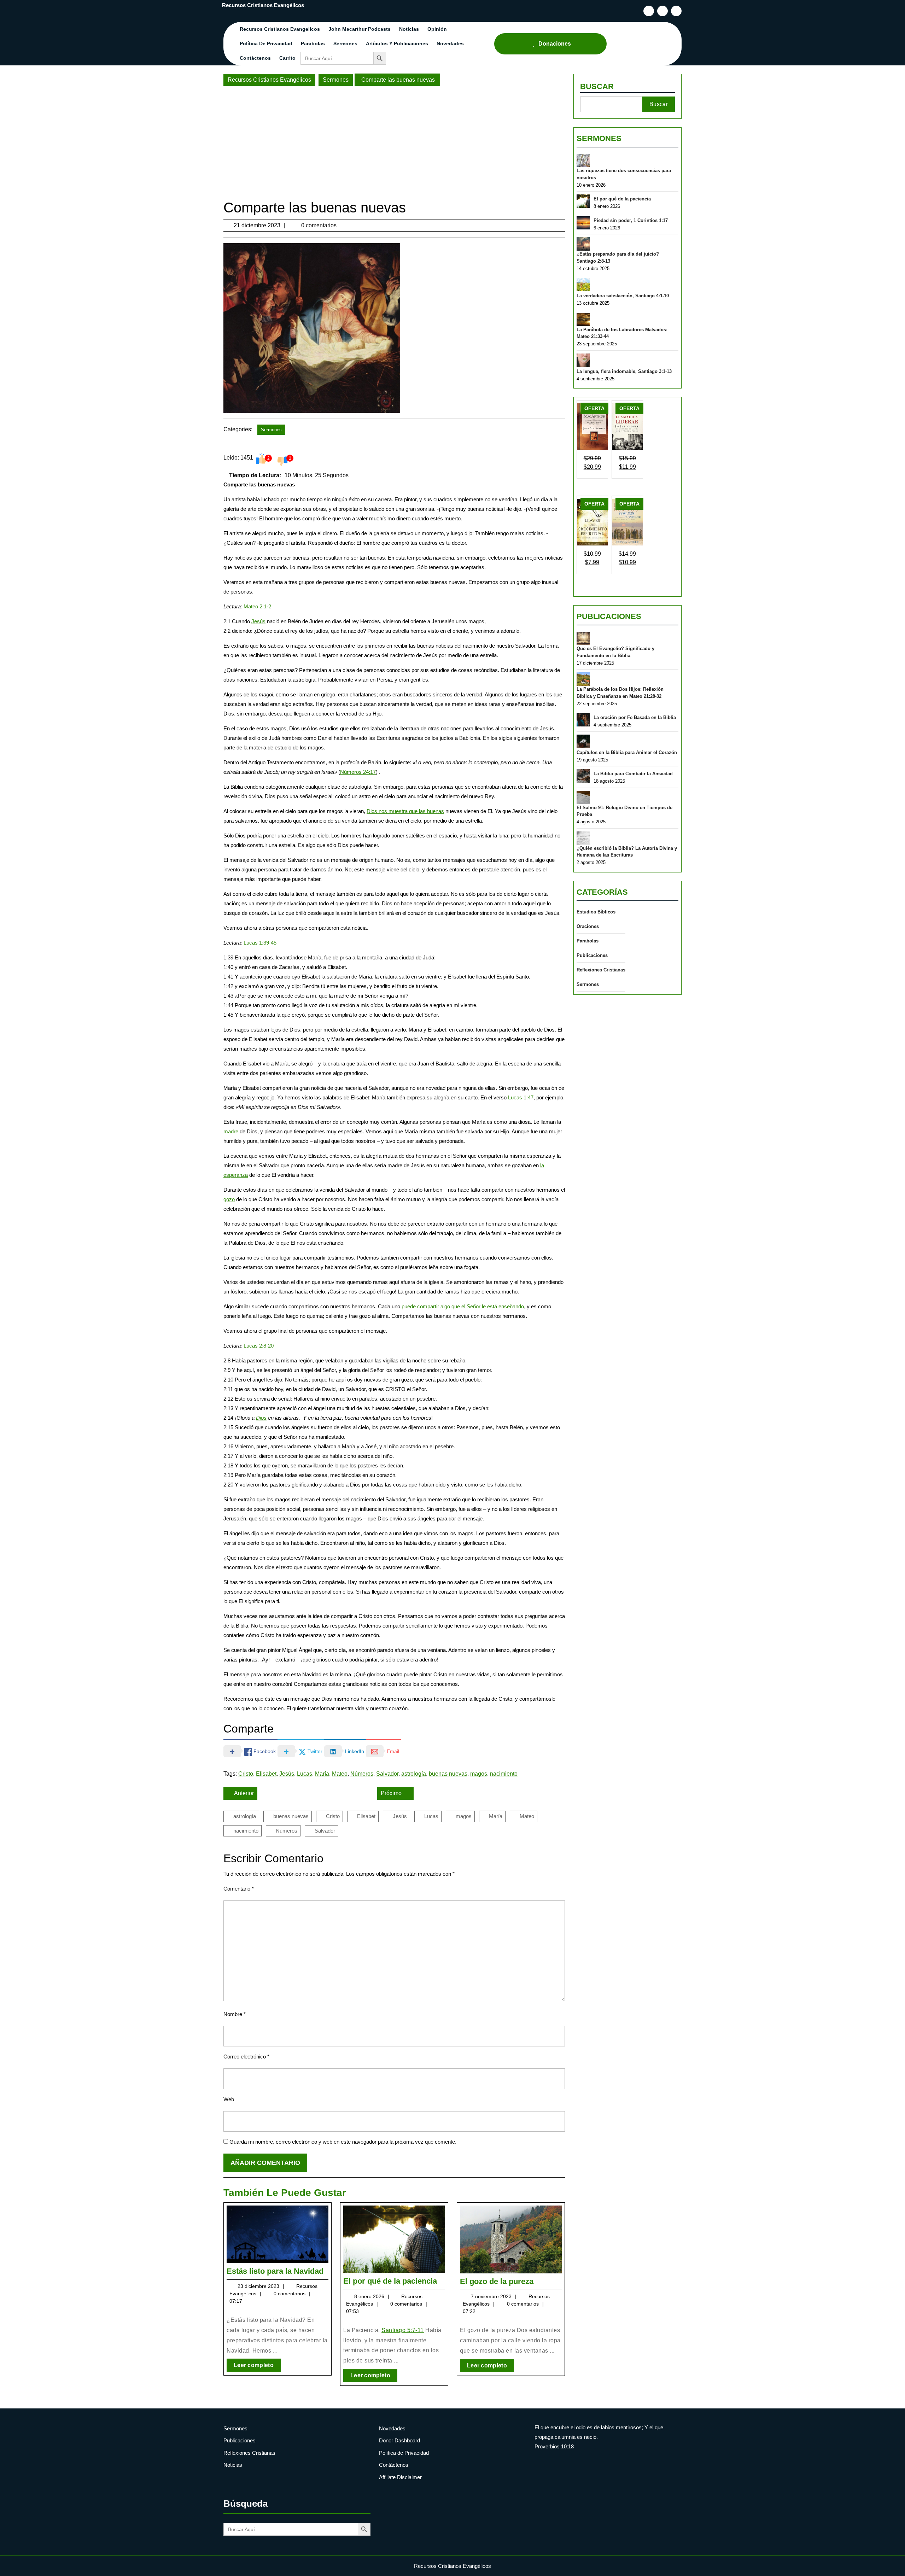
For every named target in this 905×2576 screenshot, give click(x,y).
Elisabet (266, 1774)
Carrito (287, 58)
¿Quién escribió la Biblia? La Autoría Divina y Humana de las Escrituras (627, 852)
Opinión (437, 29)
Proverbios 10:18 (554, 2446)
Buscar (597, 86)
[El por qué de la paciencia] (583, 201)
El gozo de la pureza (497, 2281)
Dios (261, 1418)
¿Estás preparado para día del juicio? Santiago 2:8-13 (618, 258)
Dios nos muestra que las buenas (405, 811)
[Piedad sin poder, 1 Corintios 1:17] (583, 223)
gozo (229, 1199)
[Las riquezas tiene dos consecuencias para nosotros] (583, 160)
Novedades (450, 43)
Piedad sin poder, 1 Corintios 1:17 (631, 220)
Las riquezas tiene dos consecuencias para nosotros (624, 174)
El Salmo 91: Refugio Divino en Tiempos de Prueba (624, 811)
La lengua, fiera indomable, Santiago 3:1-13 (624, 371)
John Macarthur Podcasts (360, 29)
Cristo (246, 1774)
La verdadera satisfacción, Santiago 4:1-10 (623, 296)
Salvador (387, 1774)
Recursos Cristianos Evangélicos (263, 5)
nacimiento (504, 1774)
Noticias (409, 29)
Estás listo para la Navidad (275, 2271)
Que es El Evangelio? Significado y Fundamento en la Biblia (615, 652)
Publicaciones (609, 616)
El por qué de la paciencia (390, 2281)
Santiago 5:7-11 (403, 2330)
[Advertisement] (394, 142)
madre (231, 1131)
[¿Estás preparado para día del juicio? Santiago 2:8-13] (583, 244)
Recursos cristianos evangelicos (280, 29)
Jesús (258, 621)
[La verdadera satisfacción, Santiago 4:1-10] (583, 285)
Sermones (345, 43)
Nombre (235, 2014)
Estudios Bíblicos (596, 912)
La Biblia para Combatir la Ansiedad (633, 774)
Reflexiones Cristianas (601, 970)
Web (229, 2099)
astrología (414, 1774)
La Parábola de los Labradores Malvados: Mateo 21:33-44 (622, 333)
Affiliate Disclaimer (400, 2477)
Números (362, 1774)
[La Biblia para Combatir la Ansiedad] (583, 776)
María (322, 1774)
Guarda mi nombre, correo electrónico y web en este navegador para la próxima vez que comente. (343, 2142)
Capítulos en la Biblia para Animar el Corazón (627, 752)
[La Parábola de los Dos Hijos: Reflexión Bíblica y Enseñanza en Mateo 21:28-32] (583, 679)
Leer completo (257, 2367)
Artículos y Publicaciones (397, 43)
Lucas (305, 1774)
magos (479, 1774)
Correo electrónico (246, 2057)
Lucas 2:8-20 (259, 1346)
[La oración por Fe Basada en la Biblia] (583, 720)
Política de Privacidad (266, 43)
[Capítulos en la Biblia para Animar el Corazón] (583, 741)
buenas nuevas (448, 1774)
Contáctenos (255, 58)
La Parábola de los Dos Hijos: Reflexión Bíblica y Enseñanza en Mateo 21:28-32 (620, 693)
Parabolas (313, 43)
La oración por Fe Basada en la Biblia (635, 717)
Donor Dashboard (399, 2440)
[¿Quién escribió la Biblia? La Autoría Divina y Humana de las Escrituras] (583, 838)
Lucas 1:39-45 (260, 943)
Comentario (239, 1889)
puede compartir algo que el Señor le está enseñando (463, 1306)
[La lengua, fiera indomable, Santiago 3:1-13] (583, 360)
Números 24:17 (358, 772)
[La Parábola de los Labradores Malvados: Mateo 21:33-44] (583, 320)
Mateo (340, 1774)
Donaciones (555, 44)
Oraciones (588, 926)
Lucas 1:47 (521, 1097)
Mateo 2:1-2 (257, 606)
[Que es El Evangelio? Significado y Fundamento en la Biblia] (583, 638)
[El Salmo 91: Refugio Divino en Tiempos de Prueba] (583, 798)
